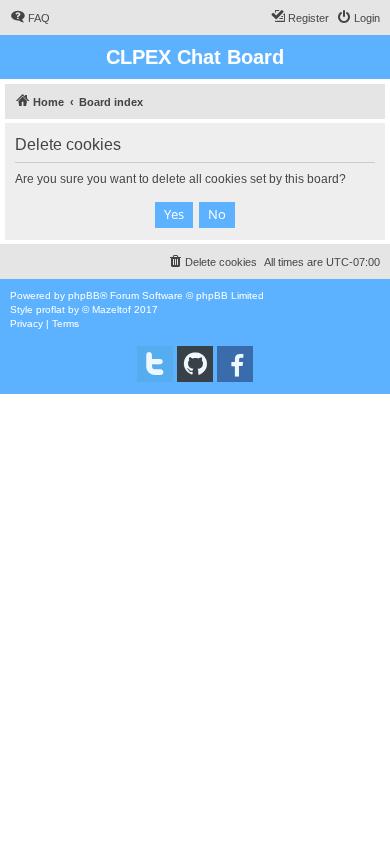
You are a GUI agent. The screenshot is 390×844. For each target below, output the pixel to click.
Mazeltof (111, 309)
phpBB (84, 295)
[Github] (195, 364)
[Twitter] (155, 364)
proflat (50, 309)
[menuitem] (30, 18)
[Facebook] (235, 364)
